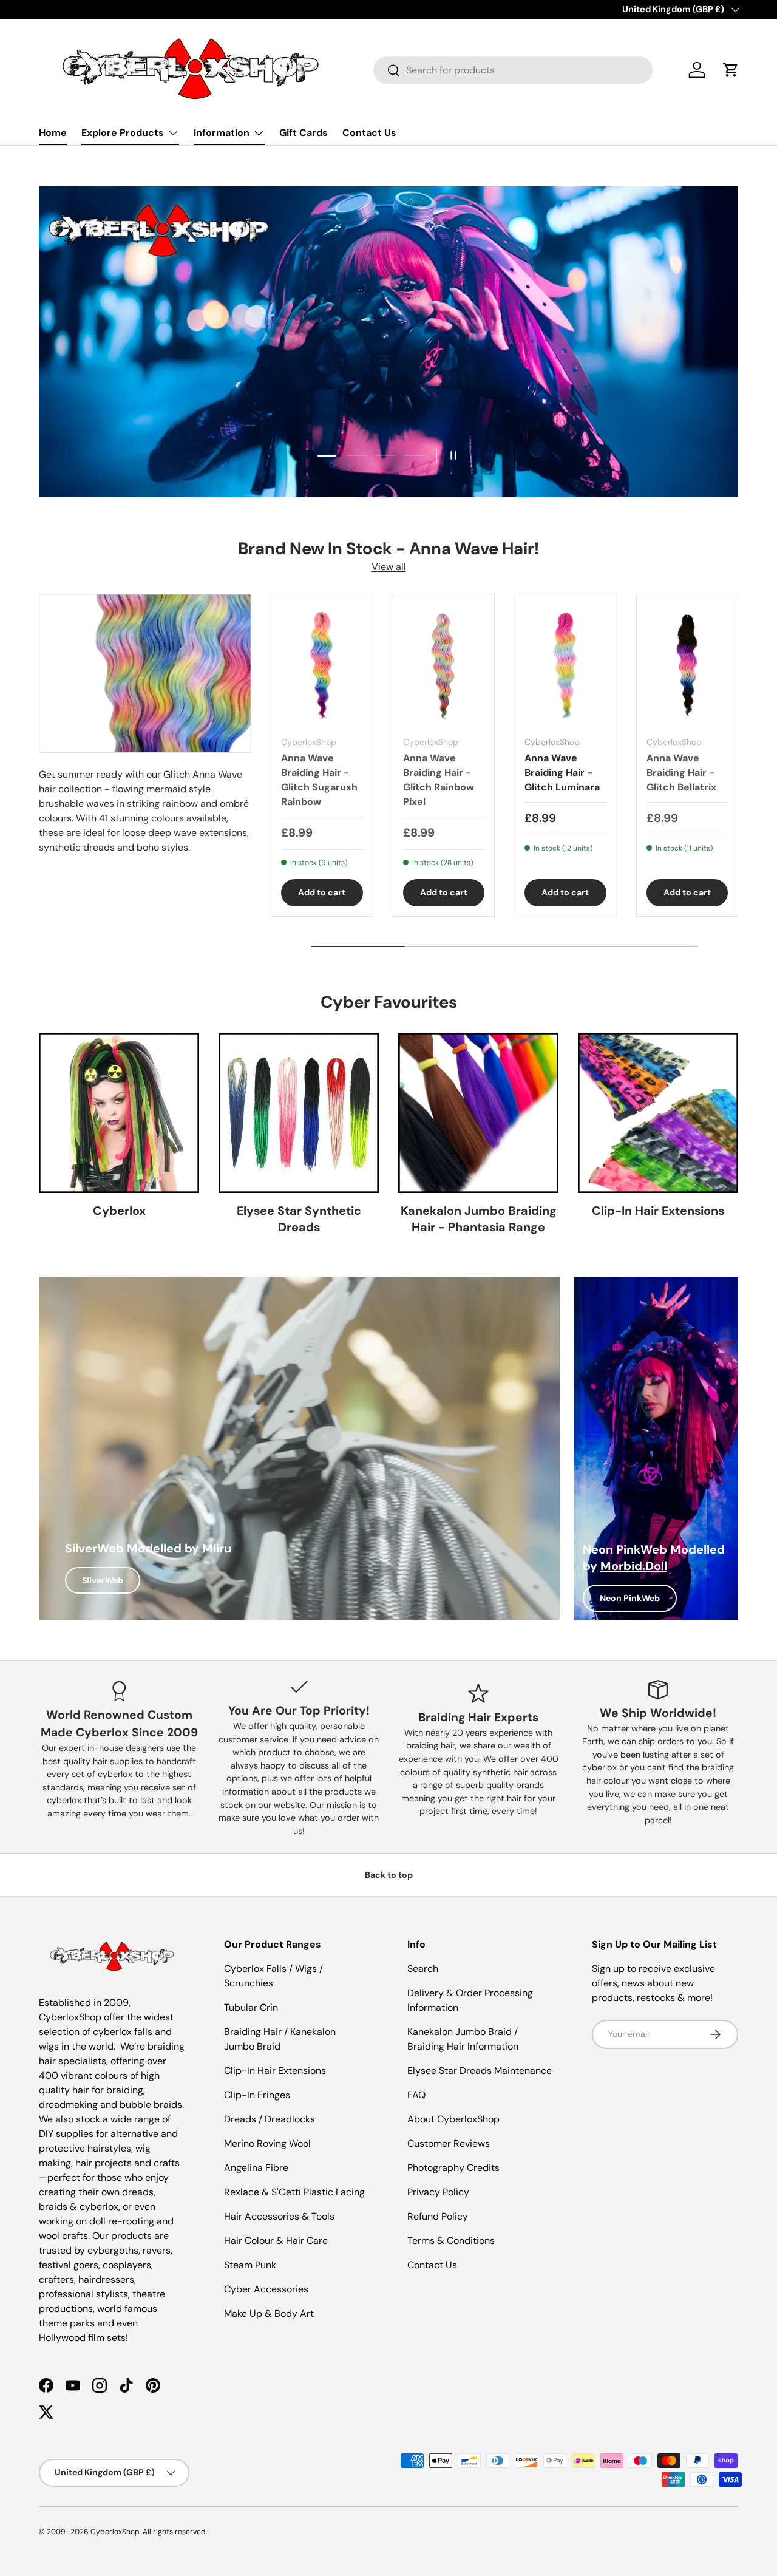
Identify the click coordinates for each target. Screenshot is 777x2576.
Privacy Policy (438, 2192)
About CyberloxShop (453, 2119)
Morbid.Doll (634, 1566)
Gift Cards (304, 133)
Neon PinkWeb (630, 1598)
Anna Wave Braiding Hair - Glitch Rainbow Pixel (439, 780)
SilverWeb (103, 1580)
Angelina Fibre (256, 2168)
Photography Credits (453, 2168)
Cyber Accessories (266, 2289)
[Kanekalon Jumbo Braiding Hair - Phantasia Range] (478, 1113)
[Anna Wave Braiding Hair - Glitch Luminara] (565, 665)
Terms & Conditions (451, 2241)
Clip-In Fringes (257, 2095)
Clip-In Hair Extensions (658, 1211)
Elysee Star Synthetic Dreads (299, 1219)
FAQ (416, 2095)
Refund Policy (438, 2216)
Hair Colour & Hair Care (276, 2241)
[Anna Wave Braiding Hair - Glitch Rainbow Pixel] (444, 665)
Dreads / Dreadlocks (270, 2119)
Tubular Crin (251, 2007)
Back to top (389, 1875)
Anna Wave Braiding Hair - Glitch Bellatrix (681, 773)
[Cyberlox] (119, 1113)
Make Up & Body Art (269, 2313)
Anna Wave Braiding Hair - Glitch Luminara (562, 773)
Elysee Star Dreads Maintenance (480, 2071)
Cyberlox (119, 1211)
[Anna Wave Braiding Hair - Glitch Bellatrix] (687, 665)
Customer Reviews (449, 2143)
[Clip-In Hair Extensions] (658, 1113)
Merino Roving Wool (267, 2143)
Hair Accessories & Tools (279, 2216)
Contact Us (369, 133)
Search (423, 1969)
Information (222, 133)
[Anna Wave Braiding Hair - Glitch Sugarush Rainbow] (322, 665)
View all (389, 567)
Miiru (217, 1548)
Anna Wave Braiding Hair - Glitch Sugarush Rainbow (319, 780)
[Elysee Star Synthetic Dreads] (299, 1113)
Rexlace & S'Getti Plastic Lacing (294, 2192)
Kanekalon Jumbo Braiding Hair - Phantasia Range (479, 1219)
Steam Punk (250, 2265)
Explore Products (123, 133)
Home (53, 133)
